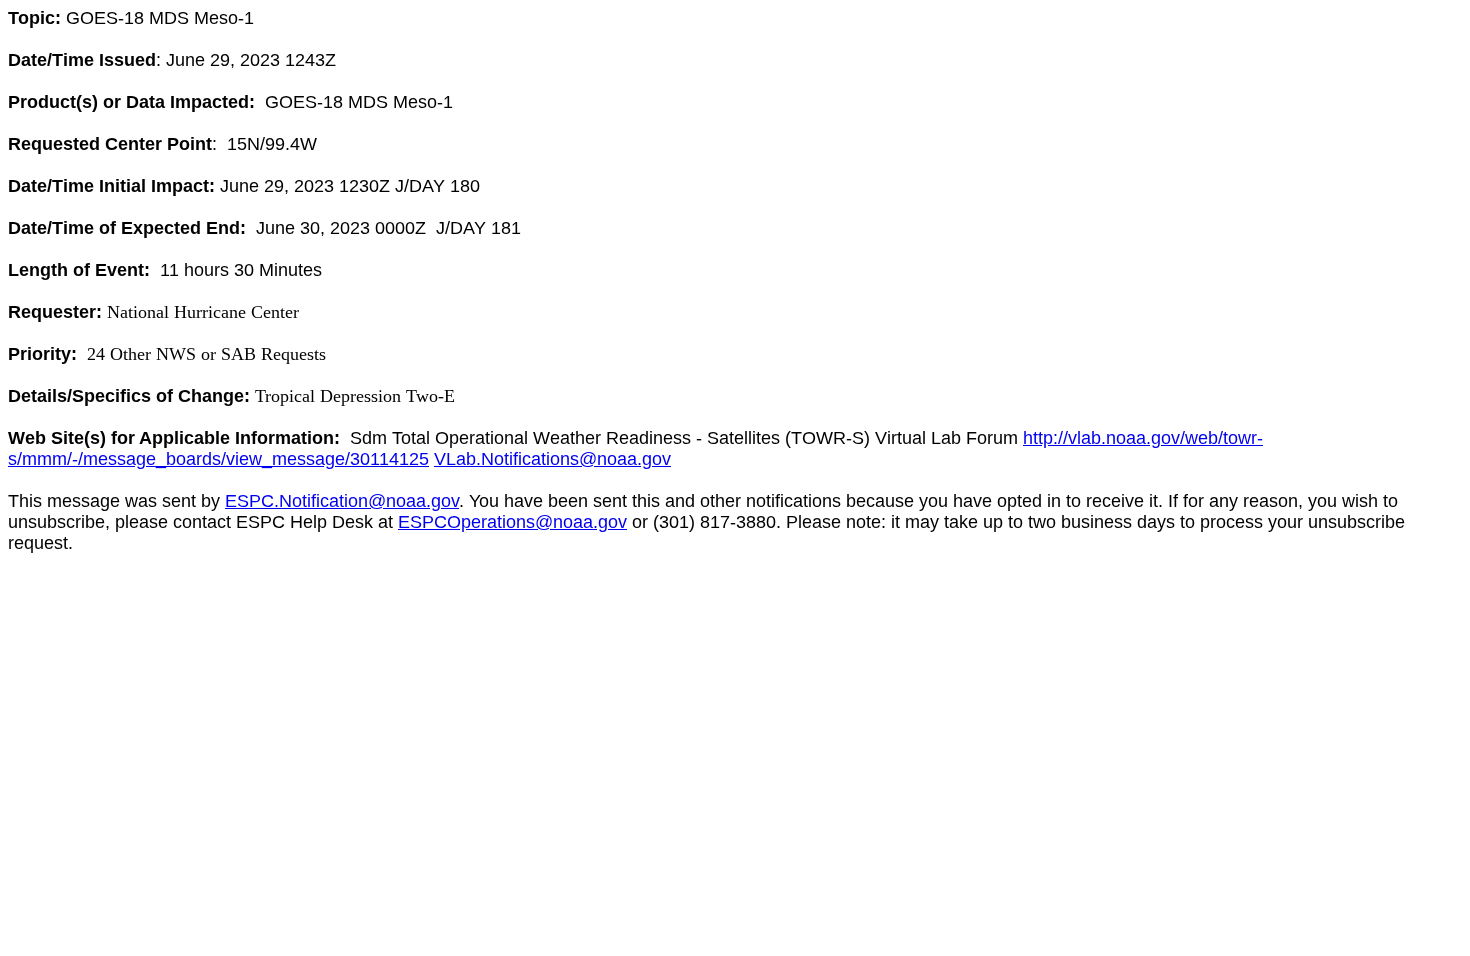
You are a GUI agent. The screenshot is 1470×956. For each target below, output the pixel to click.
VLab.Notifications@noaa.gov (552, 459)
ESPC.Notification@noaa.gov (342, 501)
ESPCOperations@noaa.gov (512, 522)
